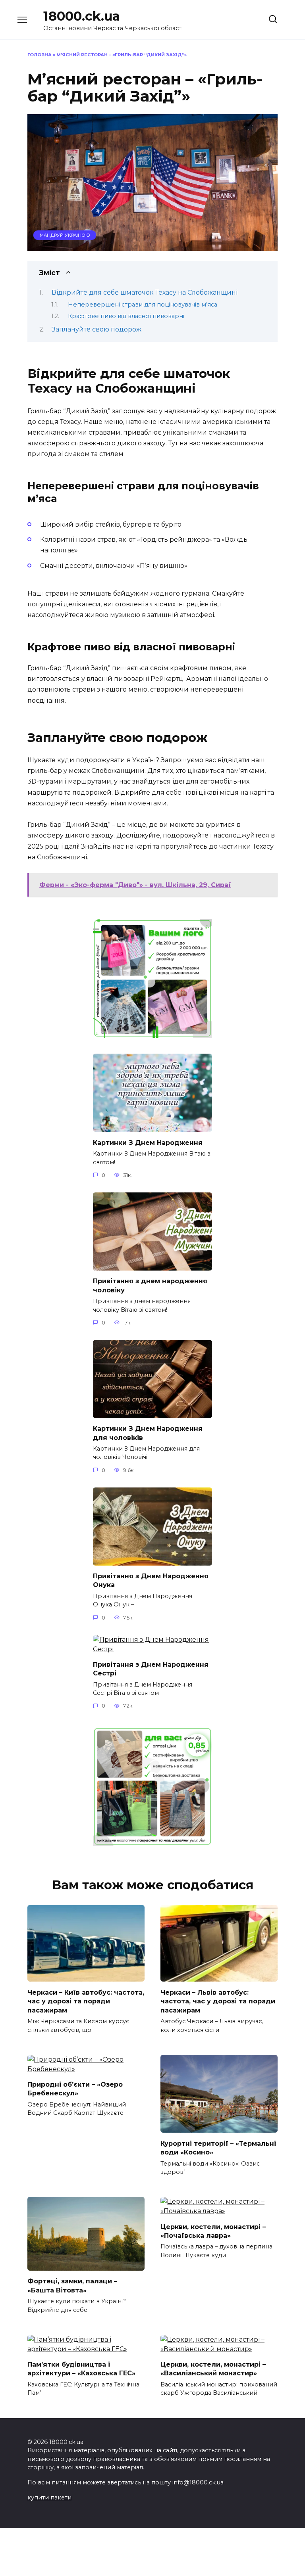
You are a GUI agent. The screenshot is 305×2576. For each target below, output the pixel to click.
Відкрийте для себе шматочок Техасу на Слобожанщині (145, 292)
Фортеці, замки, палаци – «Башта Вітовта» (72, 2286)
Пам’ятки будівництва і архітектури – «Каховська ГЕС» (81, 2369)
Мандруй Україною (65, 235)
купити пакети (49, 2497)
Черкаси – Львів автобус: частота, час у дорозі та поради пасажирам (218, 2001)
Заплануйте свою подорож (97, 329)
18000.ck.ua (82, 16)
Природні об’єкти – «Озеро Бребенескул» (75, 2089)
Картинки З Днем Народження (148, 1142)
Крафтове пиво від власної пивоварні (126, 316)
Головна (40, 55)
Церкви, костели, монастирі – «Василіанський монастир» (213, 2369)
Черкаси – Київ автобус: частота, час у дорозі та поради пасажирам (86, 2001)
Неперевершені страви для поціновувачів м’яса (143, 305)
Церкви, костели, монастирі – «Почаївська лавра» (213, 2231)
